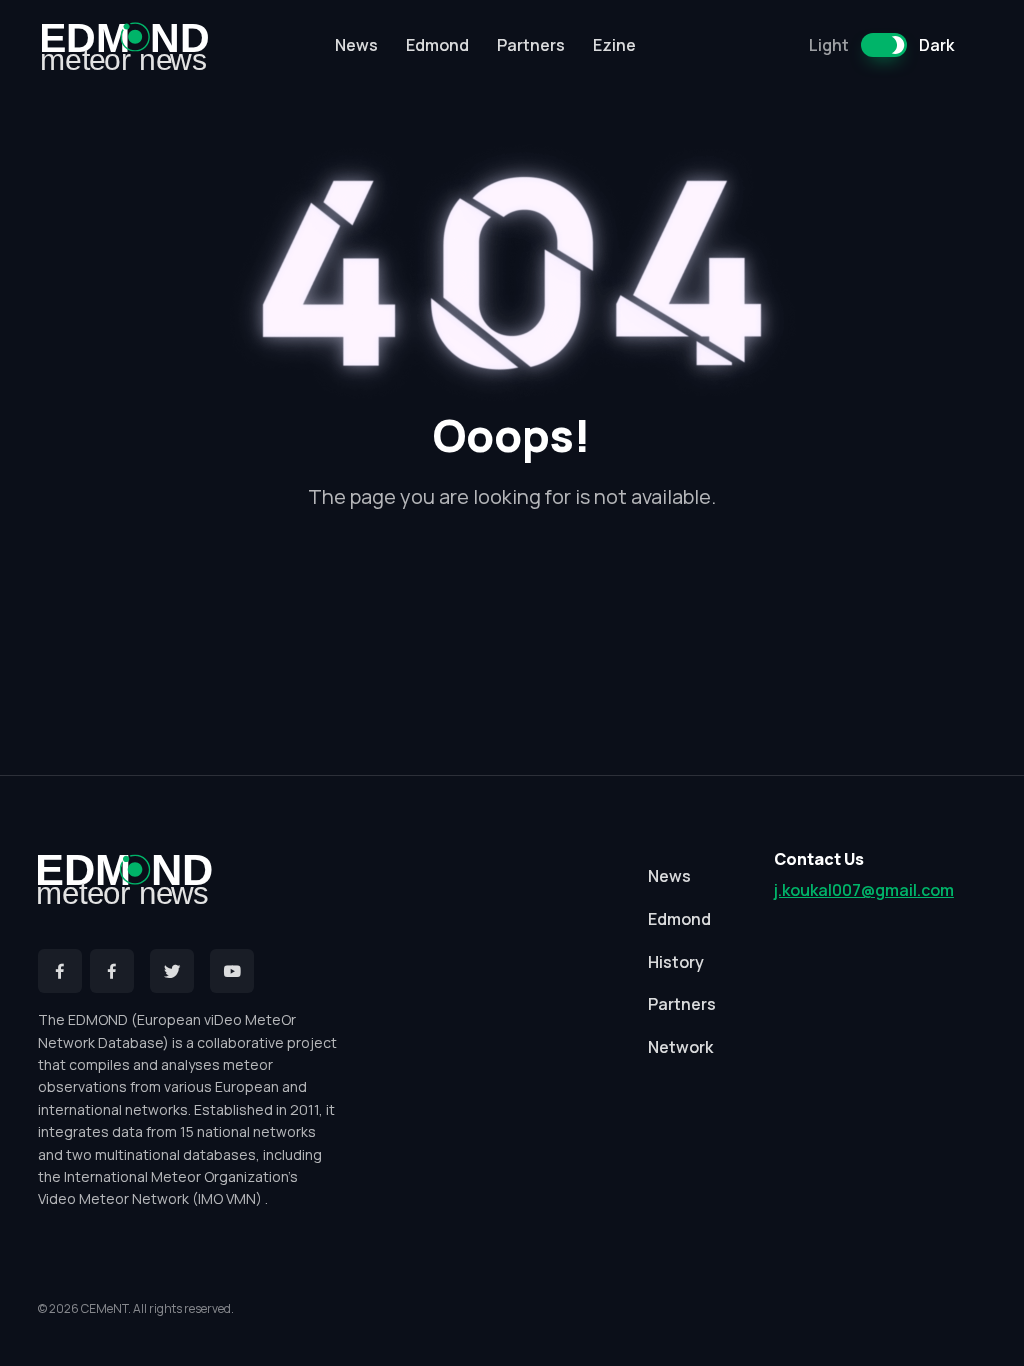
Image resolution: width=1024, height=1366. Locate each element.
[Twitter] (172, 971)
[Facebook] (60, 971)
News (356, 45)
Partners (531, 45)
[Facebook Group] (112, 971)
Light (829, 45)
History (676, 962)
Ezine (614, 45)
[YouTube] (232, 971)
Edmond (437, 45)
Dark (936, 45)
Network (680, 1047)
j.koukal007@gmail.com (864, 890)
